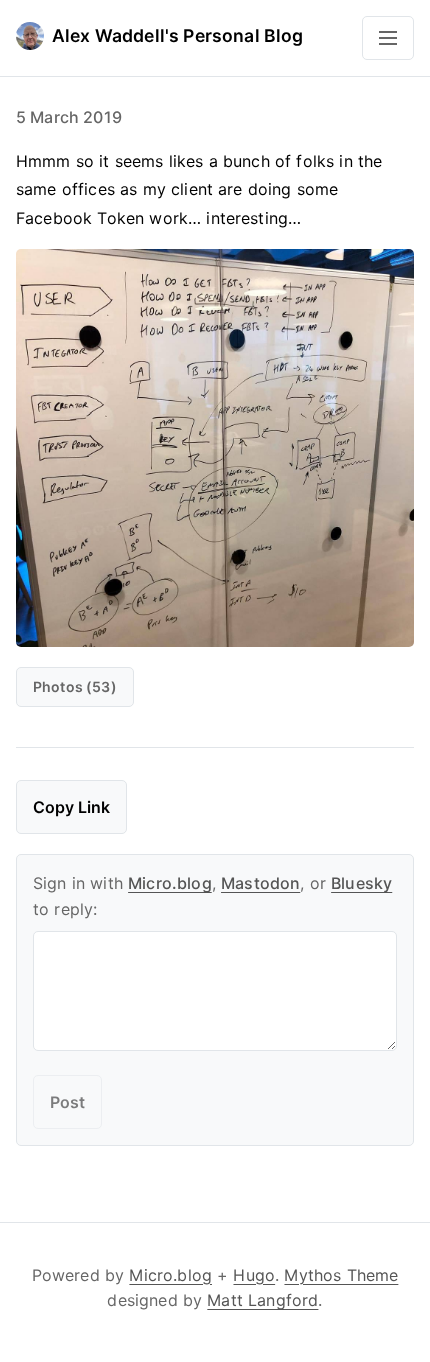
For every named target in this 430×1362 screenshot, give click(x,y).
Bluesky (361, 883)
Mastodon (260, 883)
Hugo (254, 1275)
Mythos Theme (341, 1275)
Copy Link (71, 807)
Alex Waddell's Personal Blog (177, 35)
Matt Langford (262, 1300)
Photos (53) (75, 686)
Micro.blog (170, 883)
